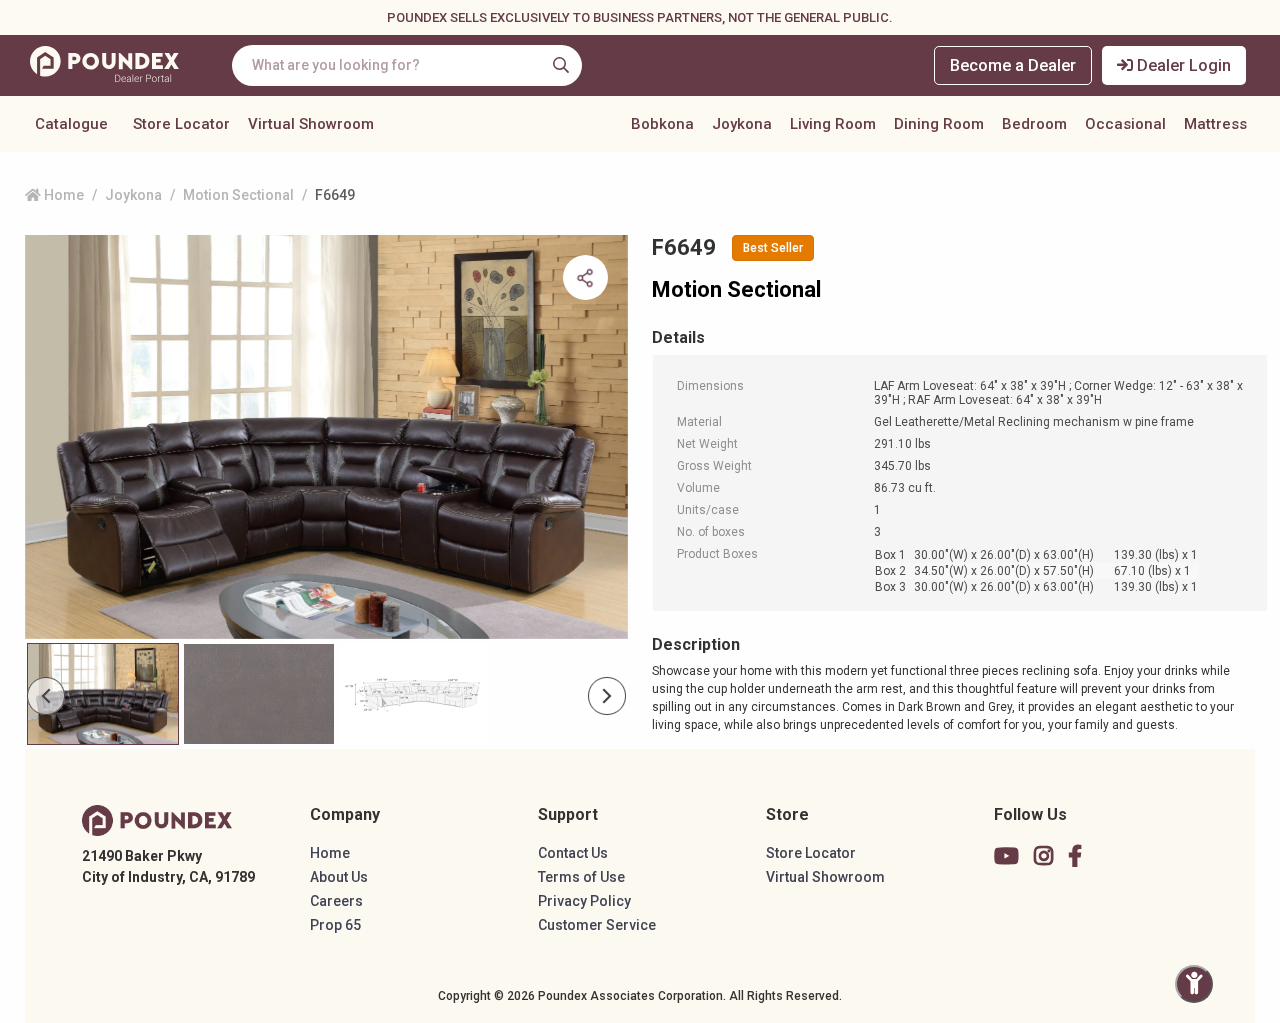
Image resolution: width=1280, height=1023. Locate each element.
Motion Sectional (238, 195)
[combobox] (407, 65)
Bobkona (662, 124)
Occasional (1125, 124)
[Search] (561, 65)
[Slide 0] (103, 694)
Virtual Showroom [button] (311, 124)
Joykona (742, 124)
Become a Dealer (1013, 65)
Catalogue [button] (71, 124)
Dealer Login (1182, 65)
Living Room (833, 124)
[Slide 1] (259, 694)
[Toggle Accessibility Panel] (1194, 984)
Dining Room (939, 124)
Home (62, 195)
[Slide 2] (415, 694)
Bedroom (1034, 124)
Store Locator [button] (181, 124)
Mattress (1215, 124)
